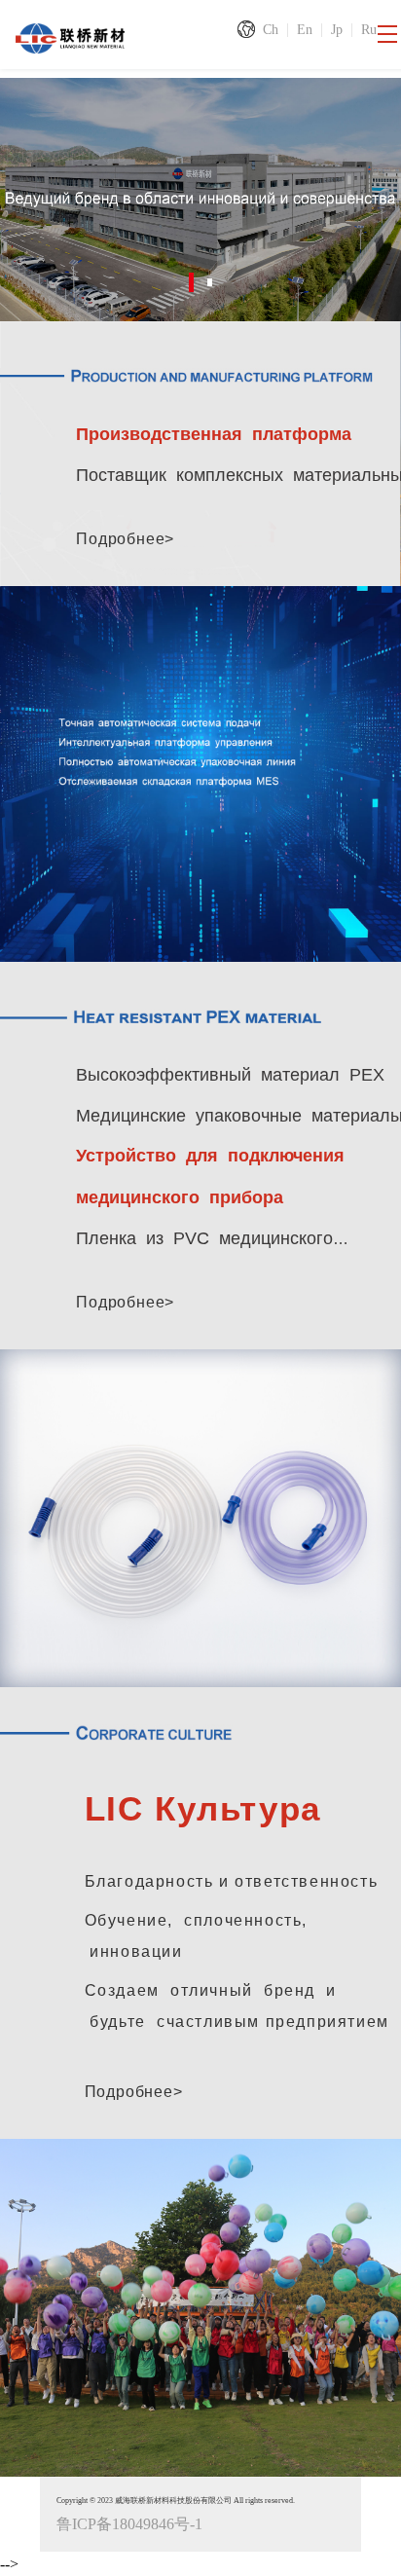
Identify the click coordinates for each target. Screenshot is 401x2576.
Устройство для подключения (202, 1156)
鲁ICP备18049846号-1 (129, 2523)
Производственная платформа (205, 434)
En (305, 30)
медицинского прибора (172, 1196)
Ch (271, 30)
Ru (369, 30)
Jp (337, 30)
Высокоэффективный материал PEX (230, 1075)
